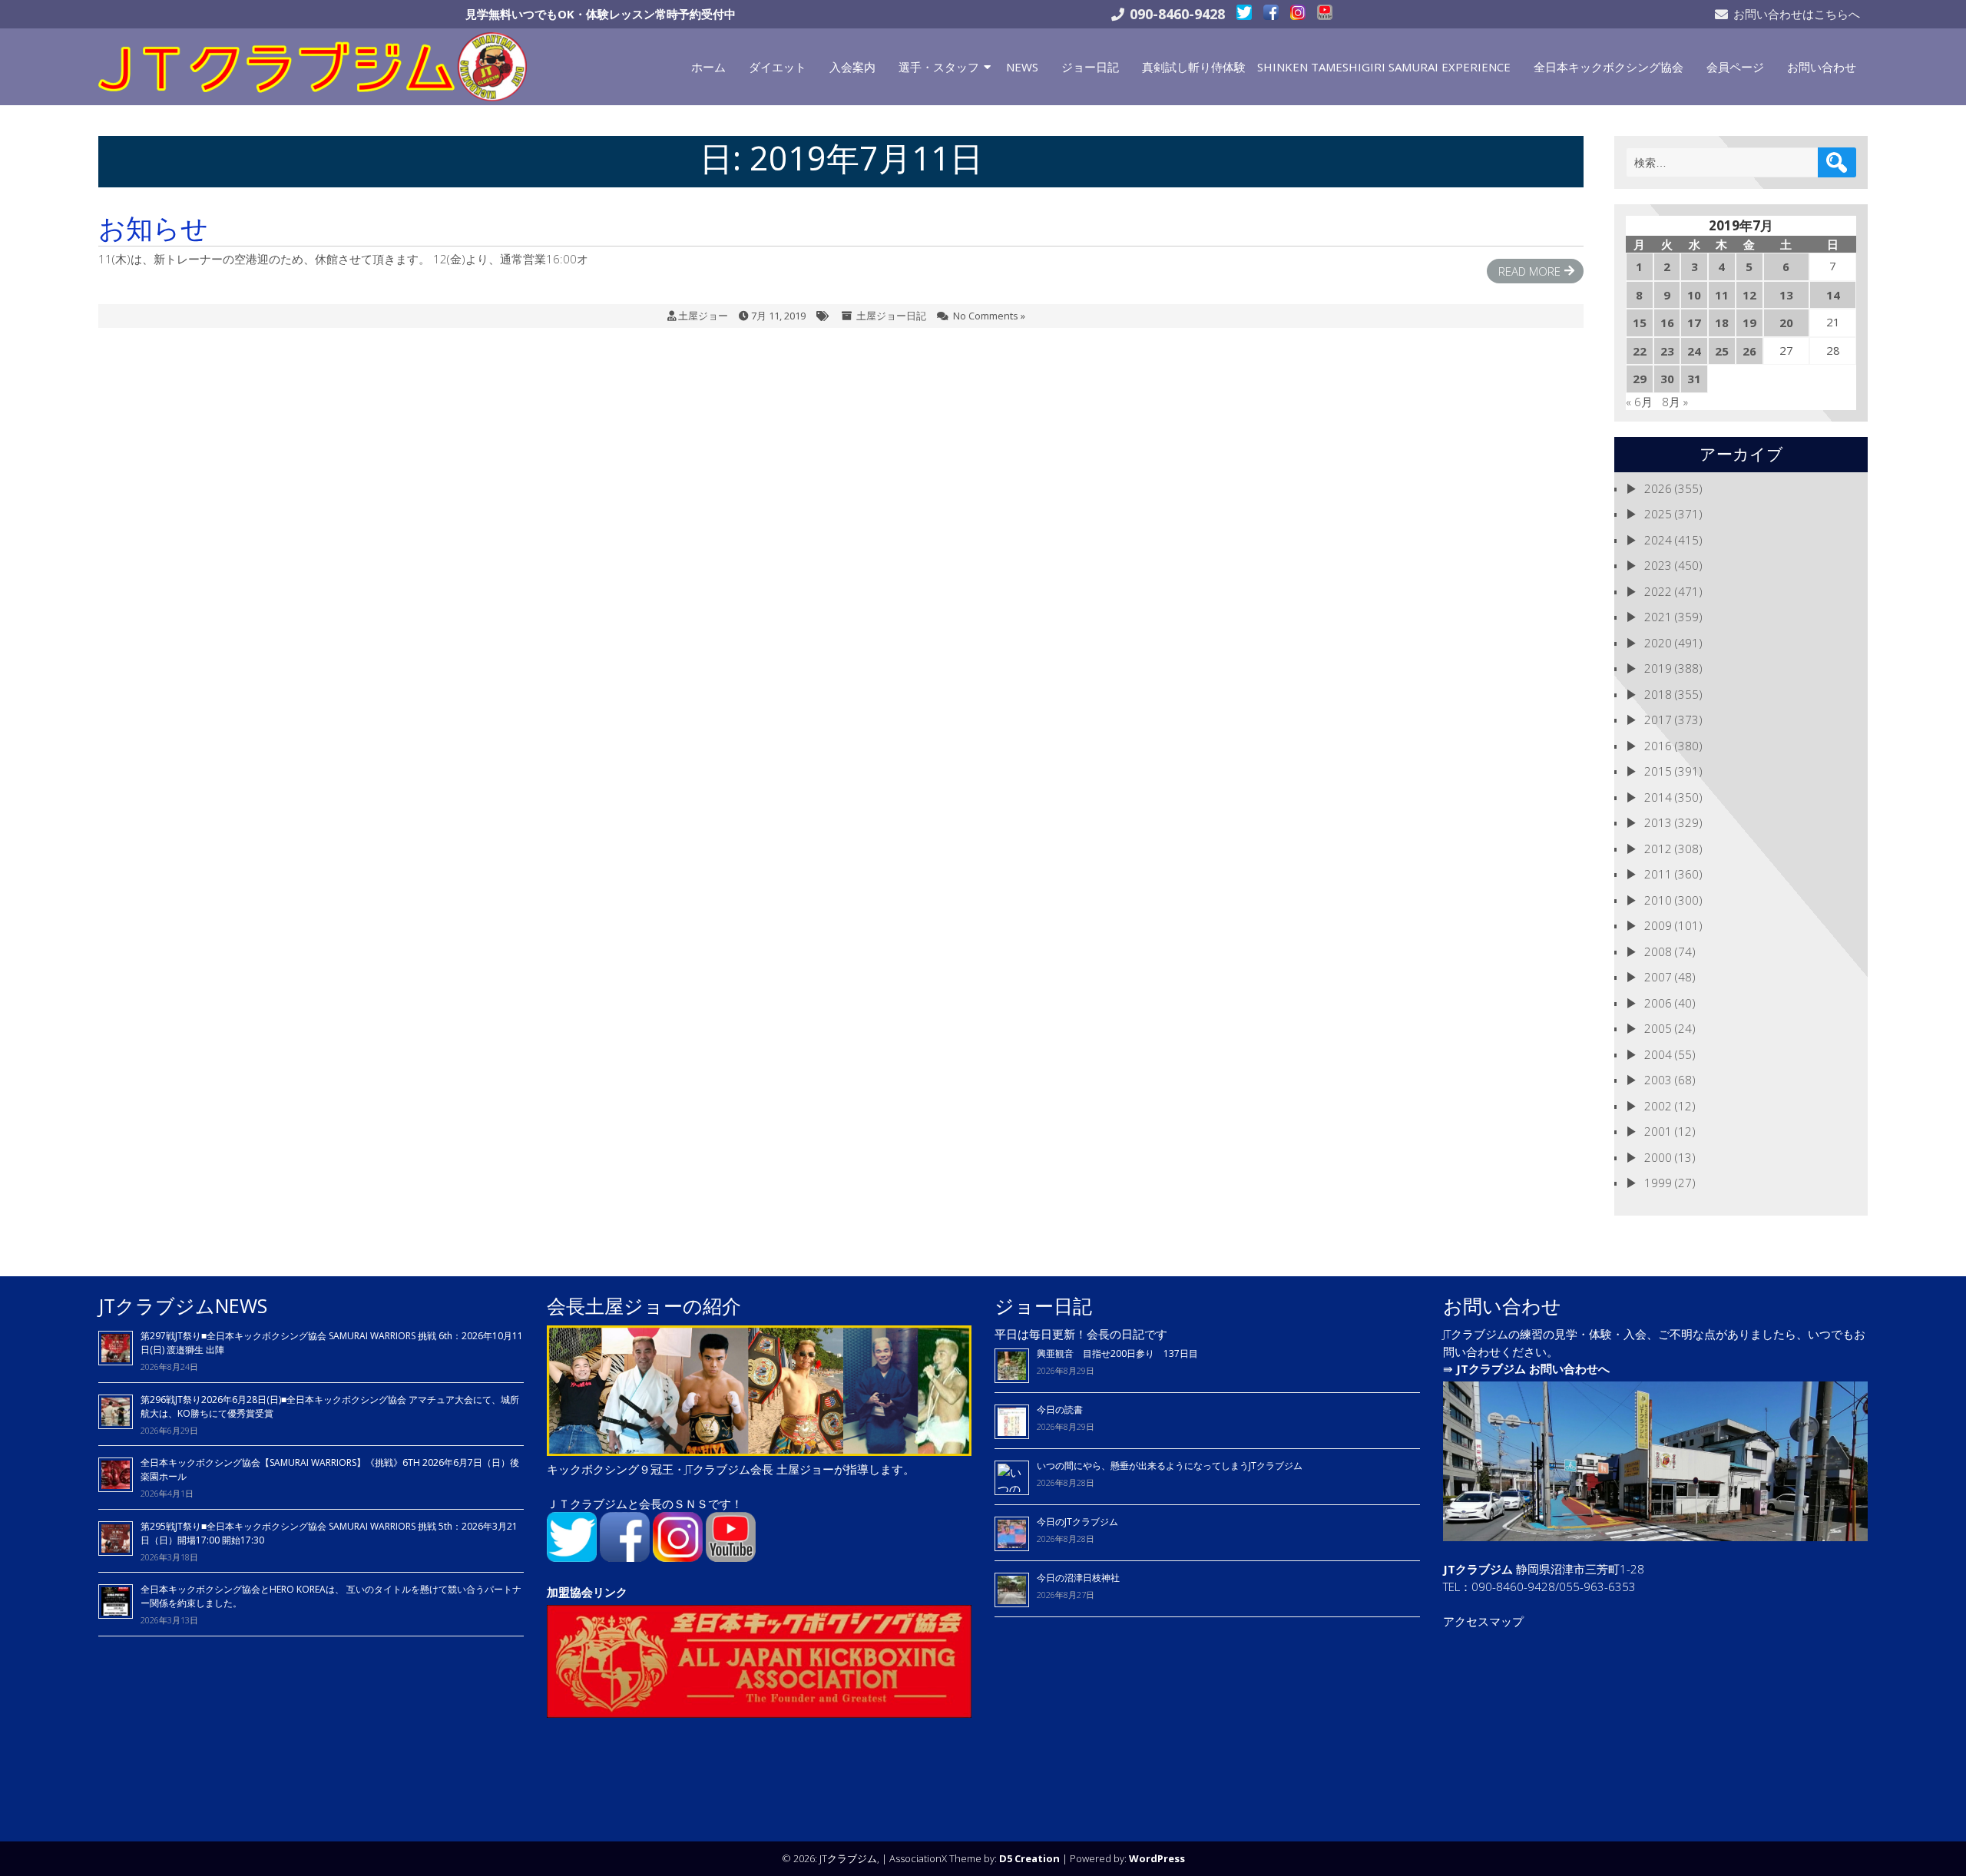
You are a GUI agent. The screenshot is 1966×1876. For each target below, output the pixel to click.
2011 (1658, 874)
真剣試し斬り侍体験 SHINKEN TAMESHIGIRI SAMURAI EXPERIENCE (1326, 67)
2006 (1658, 1003)
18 (1722, 323)
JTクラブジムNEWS (183, 1305)
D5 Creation (1029, 1858)
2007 (1658, 977)
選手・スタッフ (939, 67)
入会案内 (852, 67)
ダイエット (778, 67)
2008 (1658, 951)
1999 (1658, 1183)
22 (1640, 351)
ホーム (708, 67)
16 (1667, 323)
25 (1722, 351)
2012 (1658, 849)
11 (1722, 295)
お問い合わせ (1822, 67)
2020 (1658, 643)
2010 (1658, 900)
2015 (1658, 771)
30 (1667, 379)
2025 (1658, 514)
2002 (1658, 1106)
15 (1640, 323)
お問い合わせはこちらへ (1797, 14)
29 (1640, 379)
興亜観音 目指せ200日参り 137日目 (1122, 1353)
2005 (1658, 1028)
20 (1786, 323)
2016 (1658, 746)
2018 (1658, 694)
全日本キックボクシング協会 (1609, 67)
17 (1694, 323)
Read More (1529, 271)
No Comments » (989, 316)
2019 (1658, 668)
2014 (1658, 797)
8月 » (1675, 402)
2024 (1658, 540)
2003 (1658, 1080)
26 (1749, 351)
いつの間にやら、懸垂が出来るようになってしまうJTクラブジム (1170, 1466)
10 (1694, 295)
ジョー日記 (1090, 67)
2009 (1658, 925)
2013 (1658, 822)
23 (1667, 351)
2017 (1658, 720)
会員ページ (1735, 67)
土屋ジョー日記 (891, 316)
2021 (1658, 617)
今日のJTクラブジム (1077, 1522)
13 (1786, 295)
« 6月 (1639, 402)
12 (1749, 295)
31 (1694, 379)
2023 (1658, 565)
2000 (1658, 1157)
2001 (1658, 1131)
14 (1833, 295)
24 (1694, 351)
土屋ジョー (703, 316)
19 (1749, 323)
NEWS (1022, 67)
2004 (1658, 1054)
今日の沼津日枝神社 (1078, 1578)
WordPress (1157, 1858)
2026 (1658, 488)
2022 (1658, 591)
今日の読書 (1060, 1409)
